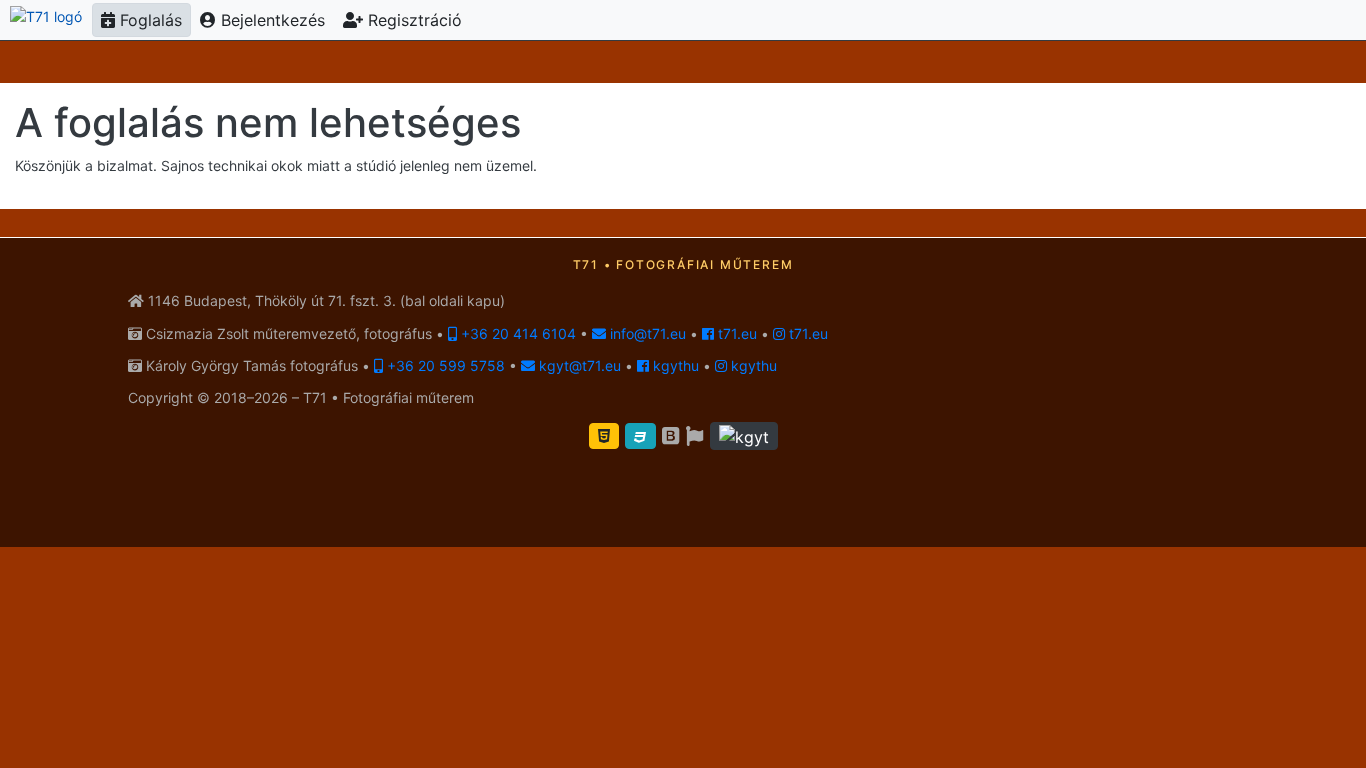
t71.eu (735, 333)
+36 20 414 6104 (516, 333)
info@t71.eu (646, 333)
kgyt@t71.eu (578, 365)
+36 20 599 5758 (444, 365)
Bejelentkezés (270, 20)
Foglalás (148, 20)
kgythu (674, 365)
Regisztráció (412, 20)
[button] (744, 436)
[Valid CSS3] (640, 436)
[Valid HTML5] (604, 436)
